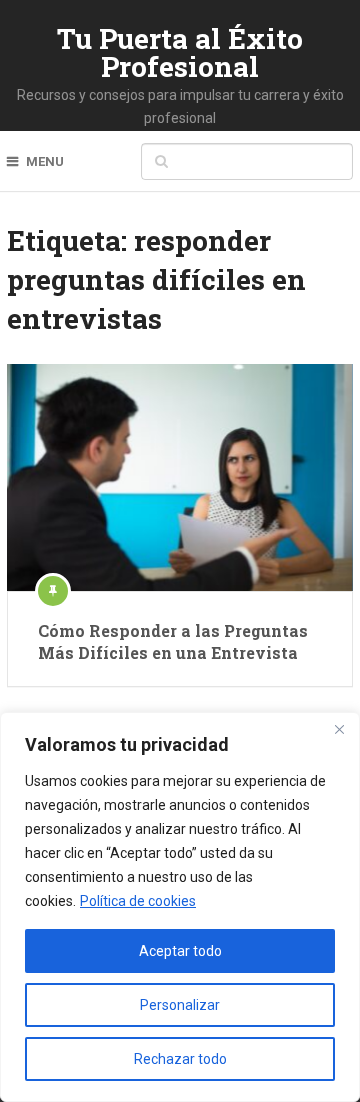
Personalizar (180, 1005)
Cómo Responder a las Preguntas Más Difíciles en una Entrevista (173, 641)
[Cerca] (339, 729)
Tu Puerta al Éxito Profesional (180, 52)
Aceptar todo (180, 951)
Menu (45, 161)
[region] (180, 907)
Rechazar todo (180, 1059)
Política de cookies (138, 901)
